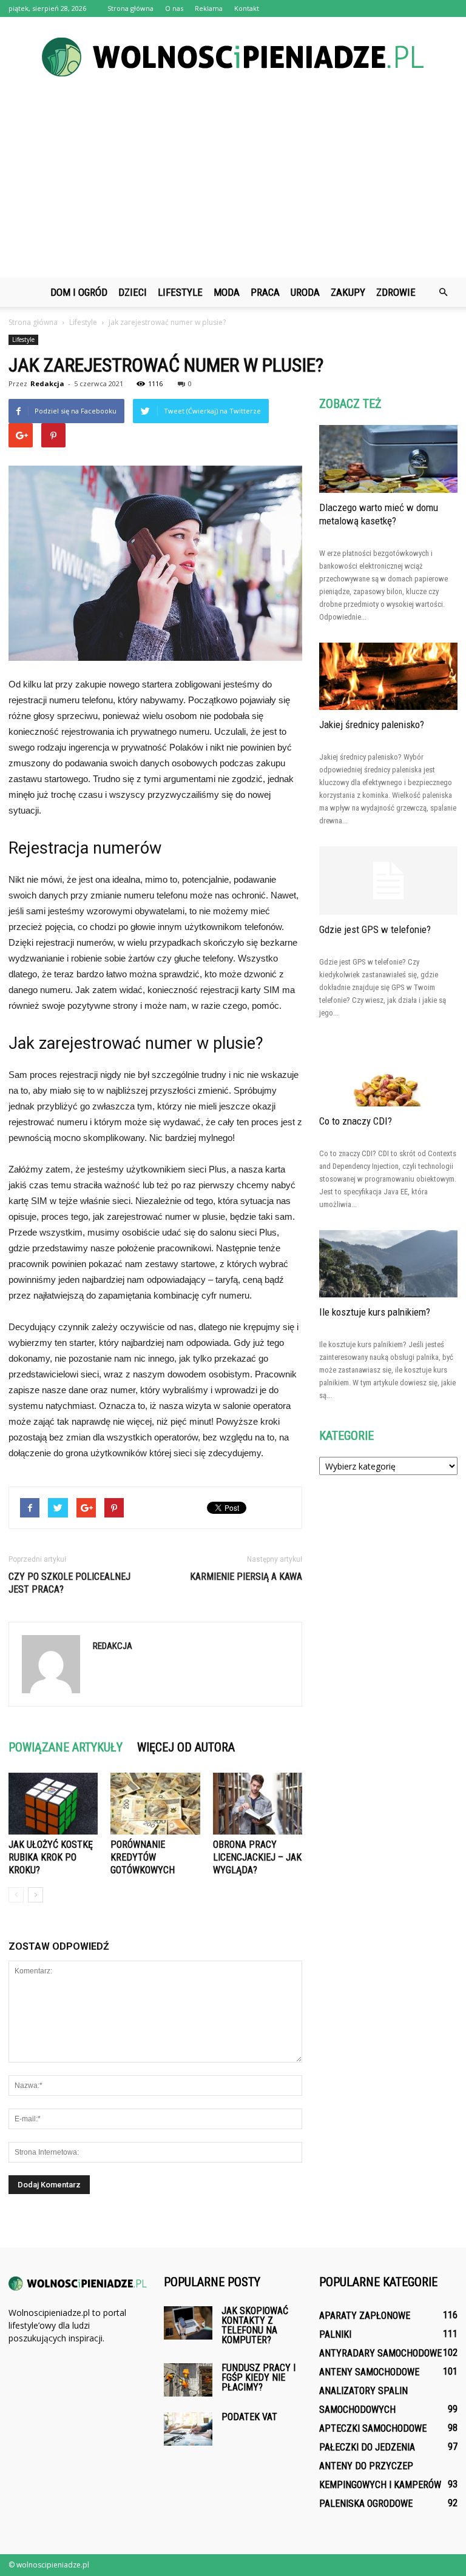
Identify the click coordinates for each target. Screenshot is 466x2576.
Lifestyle (180, 292)
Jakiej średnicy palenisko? (372, 724)
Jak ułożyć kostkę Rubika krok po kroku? (51, 1857)
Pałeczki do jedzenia (367, 2447)
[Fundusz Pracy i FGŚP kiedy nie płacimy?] (188, 2380)
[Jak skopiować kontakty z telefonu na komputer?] (188, 2323)
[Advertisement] (233, 187)
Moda (227, 292)
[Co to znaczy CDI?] (388, 1072)
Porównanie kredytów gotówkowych (143, 1857)
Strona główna (130, 8)
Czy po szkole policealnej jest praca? (69, 1583)
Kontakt (247, 8)
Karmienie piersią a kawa (246, 1577)
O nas (174, 8)
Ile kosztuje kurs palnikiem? (375, 1312)
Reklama (209, 8)
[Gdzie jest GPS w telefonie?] (388, 881)
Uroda (305, 292)
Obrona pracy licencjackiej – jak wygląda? (257, 1857)
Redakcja (47, 383)
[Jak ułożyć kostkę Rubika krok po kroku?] (53, 1803)
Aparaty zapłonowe (365, 2316)
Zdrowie (396, 292)
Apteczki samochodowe (373, 2428)
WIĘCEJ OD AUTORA (186, 1747)
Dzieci (133, 292)
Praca (265, 292)
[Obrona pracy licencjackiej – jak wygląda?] (258, 1803)
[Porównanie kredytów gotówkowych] (155, 1803)
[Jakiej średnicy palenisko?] (388, 677)
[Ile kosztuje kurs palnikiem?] (388, 1264)
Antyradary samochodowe (380, 2353)
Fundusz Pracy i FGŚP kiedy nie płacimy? (258, 2377)
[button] (443, 292)
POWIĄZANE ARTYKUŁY (66, 1747)
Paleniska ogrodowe (366, 2504)
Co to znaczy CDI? (356, 1121)
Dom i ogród (79, 292)
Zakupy (348, 292)
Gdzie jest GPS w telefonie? (375, 929)
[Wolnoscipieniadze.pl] (233, 57)
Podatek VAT (249, 2417)
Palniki (335, 2334)
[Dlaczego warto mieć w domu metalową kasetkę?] (388, 459)
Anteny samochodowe (369, 2372)
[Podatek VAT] (188, 2429)
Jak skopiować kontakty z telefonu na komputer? (255, 2325)
